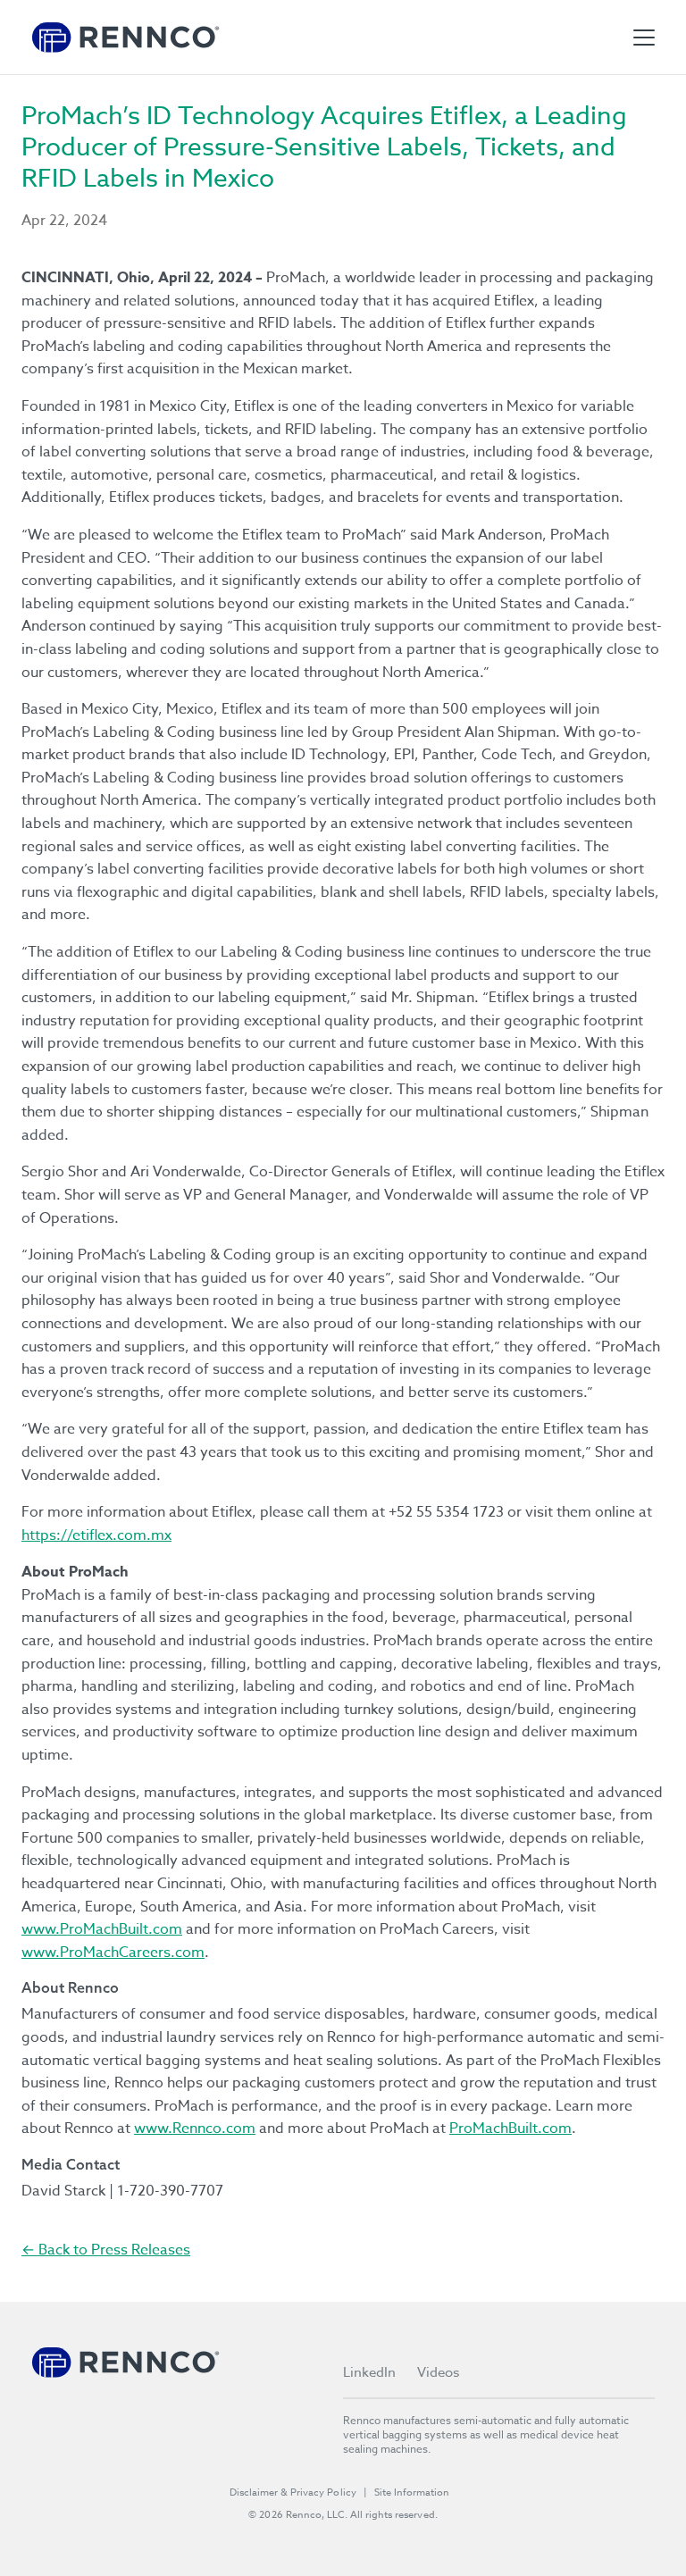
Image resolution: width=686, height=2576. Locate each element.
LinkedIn (369, 2372)
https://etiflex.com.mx (96, 1535)
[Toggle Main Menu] (644, 38)
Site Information (412, 2492)
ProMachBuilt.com (510, 2129)
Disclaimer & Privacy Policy (293, 2492)
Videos (438, 2372)
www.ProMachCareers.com (113, 1953)
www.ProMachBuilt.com (102, 1929)
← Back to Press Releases (106, 2250)
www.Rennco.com (195, 2129)
